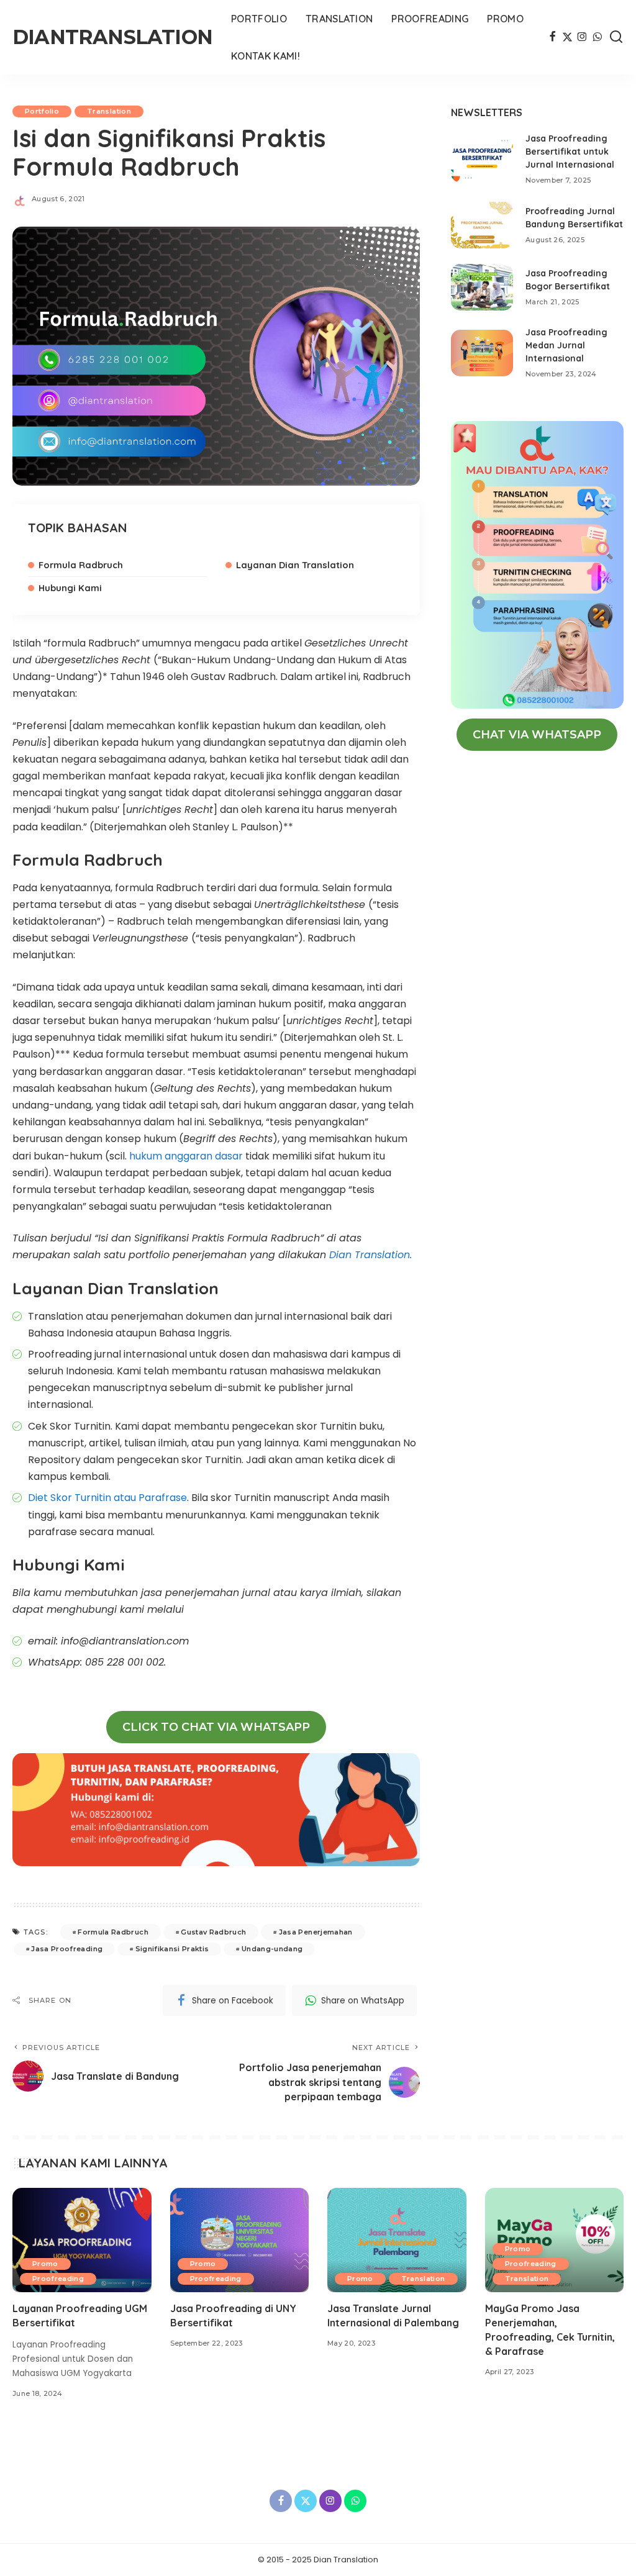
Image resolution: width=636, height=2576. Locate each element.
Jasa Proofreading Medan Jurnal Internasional (566, 345)
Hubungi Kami (70, 588)
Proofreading (58, 2279)
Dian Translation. (370, 1255)
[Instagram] (582, 37)
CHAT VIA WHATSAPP (537, 735)
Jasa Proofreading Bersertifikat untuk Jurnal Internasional (570, 152)
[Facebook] (552, 37)
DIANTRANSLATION (112, 37)
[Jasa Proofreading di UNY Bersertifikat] (240, 2240)
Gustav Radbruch (213, 1932)
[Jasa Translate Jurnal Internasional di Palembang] (397, 2240)
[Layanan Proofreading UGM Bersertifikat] (82, 2240)
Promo (45, 2264)
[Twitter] (567, 37)
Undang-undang (272, 1949)
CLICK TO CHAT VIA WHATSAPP (216, 1727)
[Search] (616, 37)
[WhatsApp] (597, 37)
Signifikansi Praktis (172, 1949)
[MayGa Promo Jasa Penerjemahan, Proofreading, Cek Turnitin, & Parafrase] (555, 2240)
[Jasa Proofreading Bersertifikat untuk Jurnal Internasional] (482, 159)
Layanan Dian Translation (295, 565)
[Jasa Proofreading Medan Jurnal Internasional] (482, 353)
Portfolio (42, 111)
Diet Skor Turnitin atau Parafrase (107, 1498)
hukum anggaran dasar (187, 1156)
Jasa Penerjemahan (316, 1932)
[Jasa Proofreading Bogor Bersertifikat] (482, 287)
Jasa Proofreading (67, 1949)
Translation (109, 111)
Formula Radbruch (81, 565)
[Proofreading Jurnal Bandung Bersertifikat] (482, 225)
